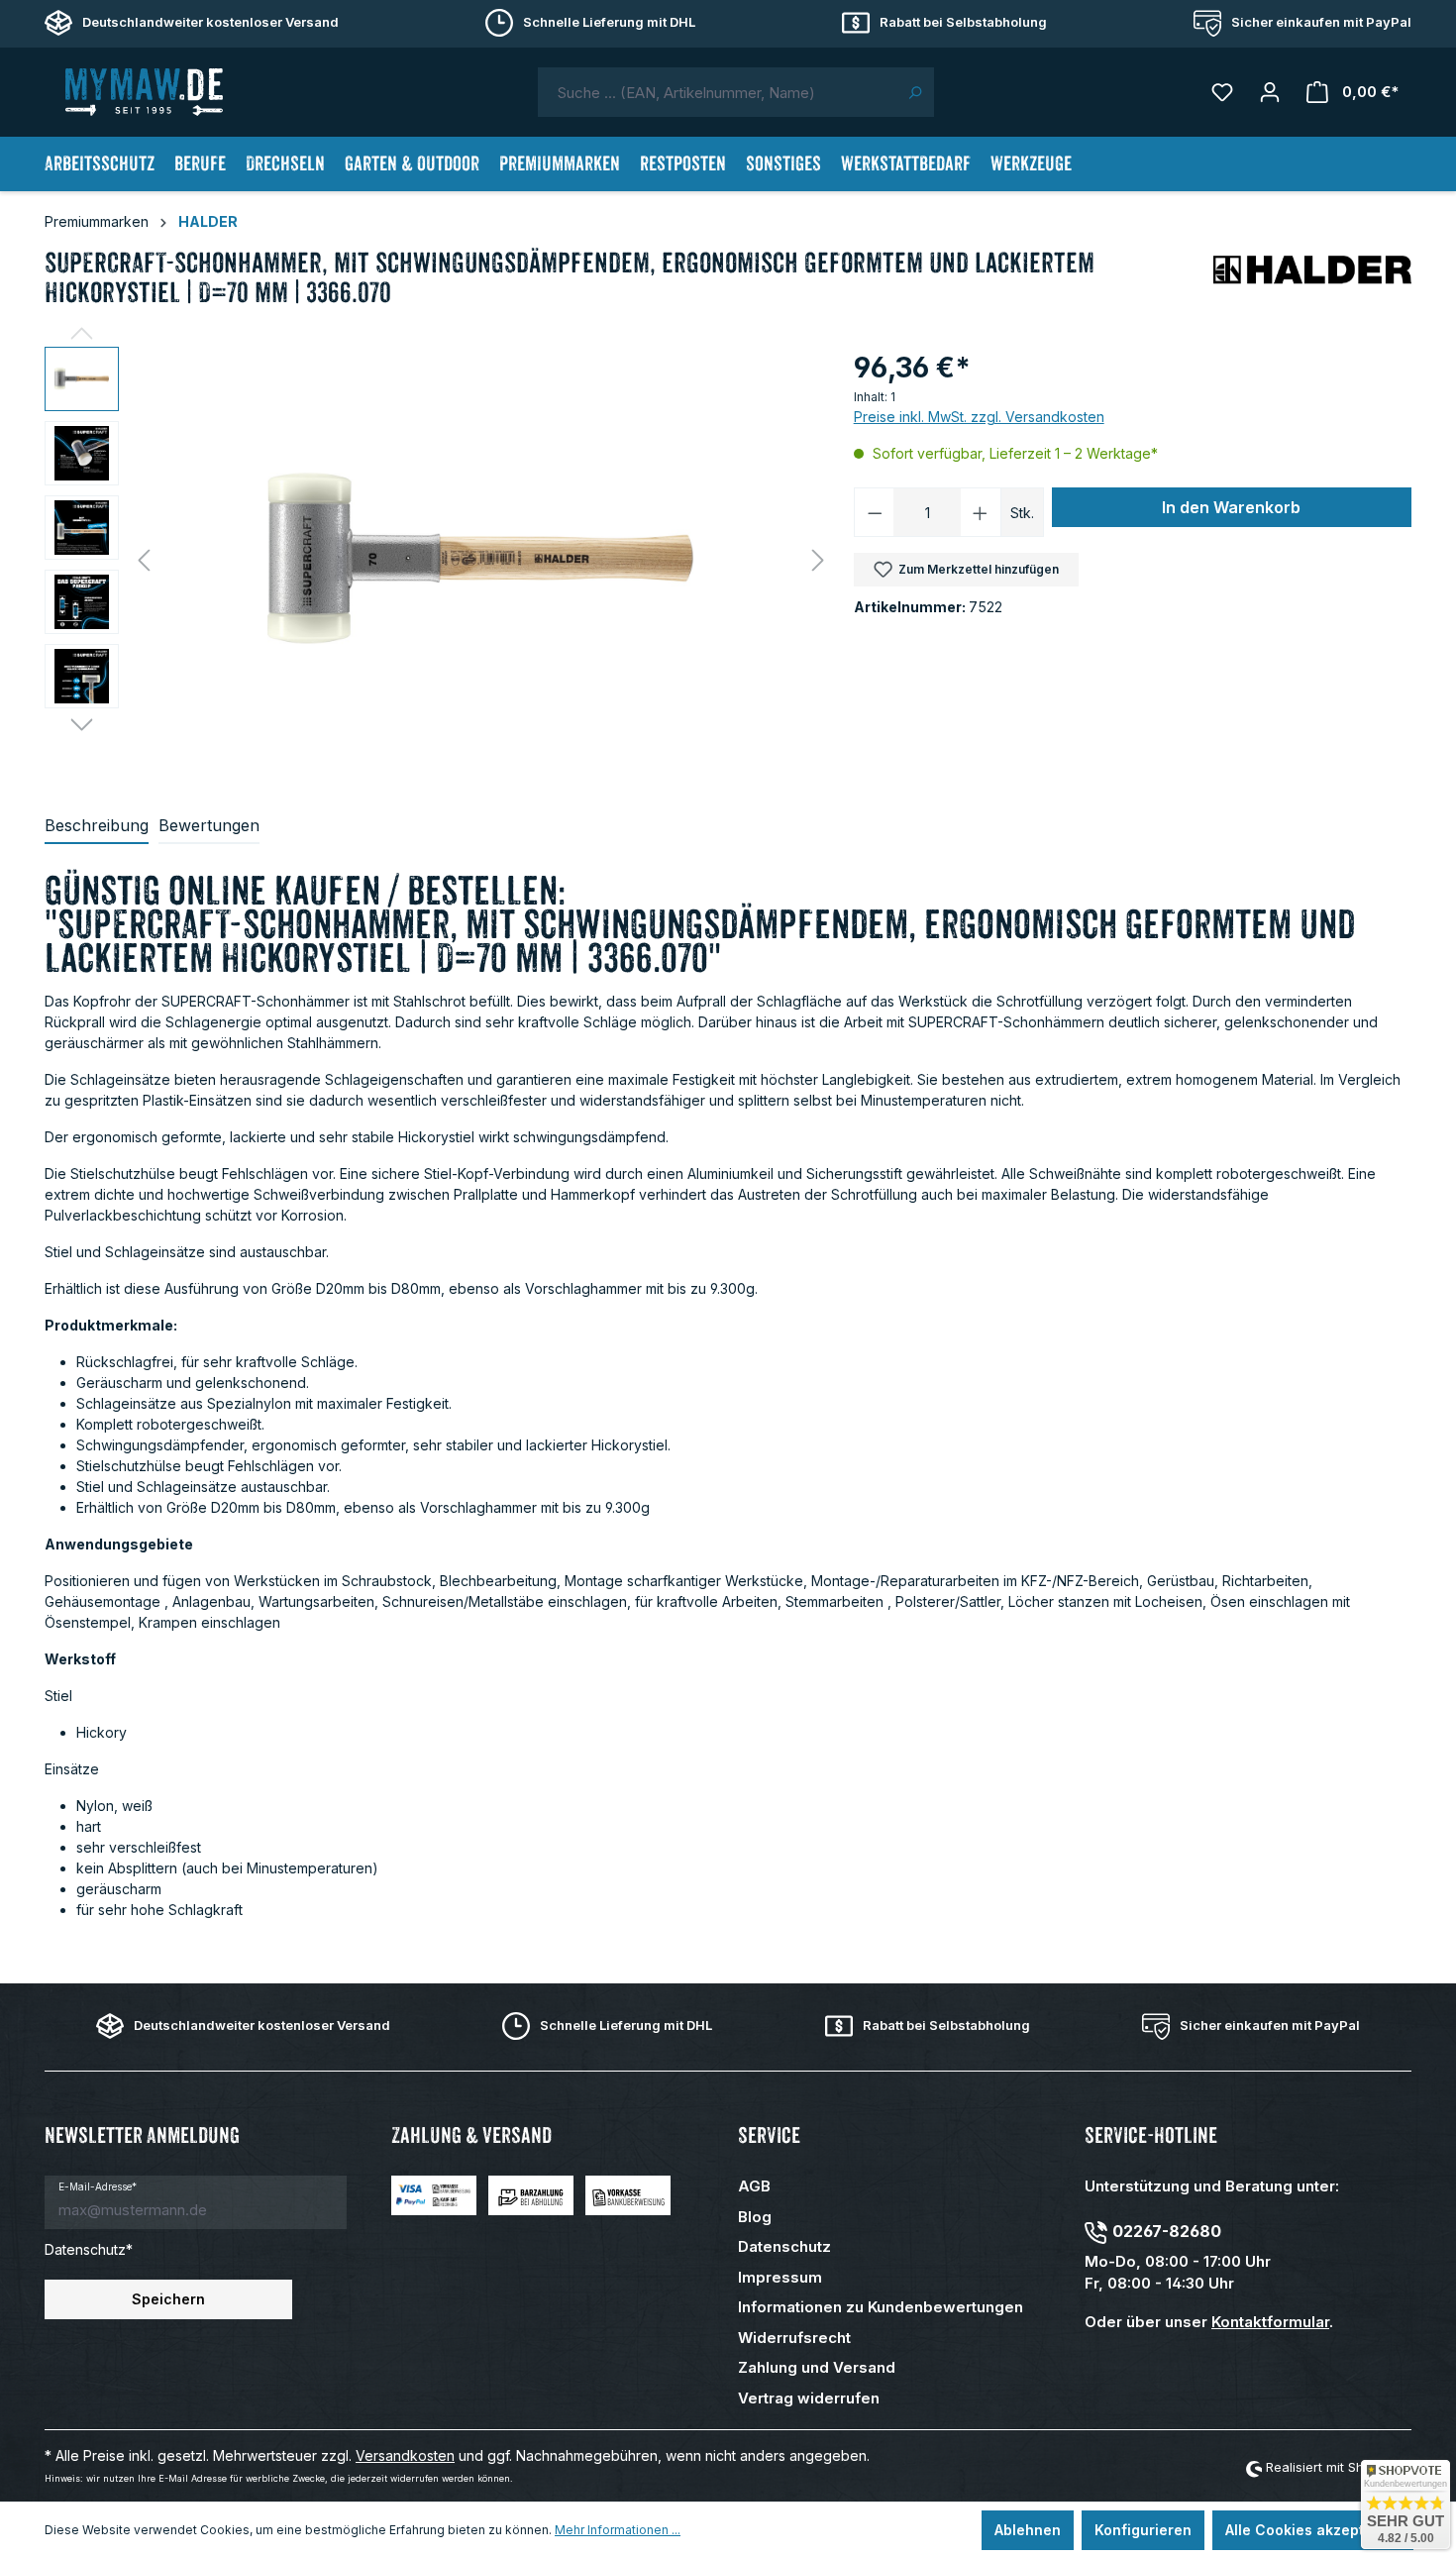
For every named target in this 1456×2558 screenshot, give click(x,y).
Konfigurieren (1143, 2530)
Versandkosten (405, 2455)
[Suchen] (915, 92)
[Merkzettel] (1222, 92)
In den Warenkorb (1231, 507)
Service (769, 2135)
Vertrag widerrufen (809, 2398)
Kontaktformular (1270, 2322)
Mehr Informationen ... (618, 2530)
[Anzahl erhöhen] (981, 512)
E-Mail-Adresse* (98, 2186)
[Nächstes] (818, 560)
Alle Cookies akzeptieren (1313, 2530)
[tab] (97, 826)
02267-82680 (1167, 2231)
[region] (439, 560)
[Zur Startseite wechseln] (144, 92)
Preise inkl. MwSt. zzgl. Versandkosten (979, 417)
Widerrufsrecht (794, 2338)
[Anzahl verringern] (875, 512)
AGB (754, 2186)
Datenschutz (784, 2246)
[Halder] (1312, 277)
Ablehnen (1028, 2530)
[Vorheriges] (144, 560)
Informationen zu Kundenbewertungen (881, 2307)
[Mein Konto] (1270, 92)
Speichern (168, 2299)
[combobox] (717, 92)
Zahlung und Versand (817, 2367)
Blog (755, 2217)
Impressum (780, 2277)
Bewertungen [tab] (209, 825)
